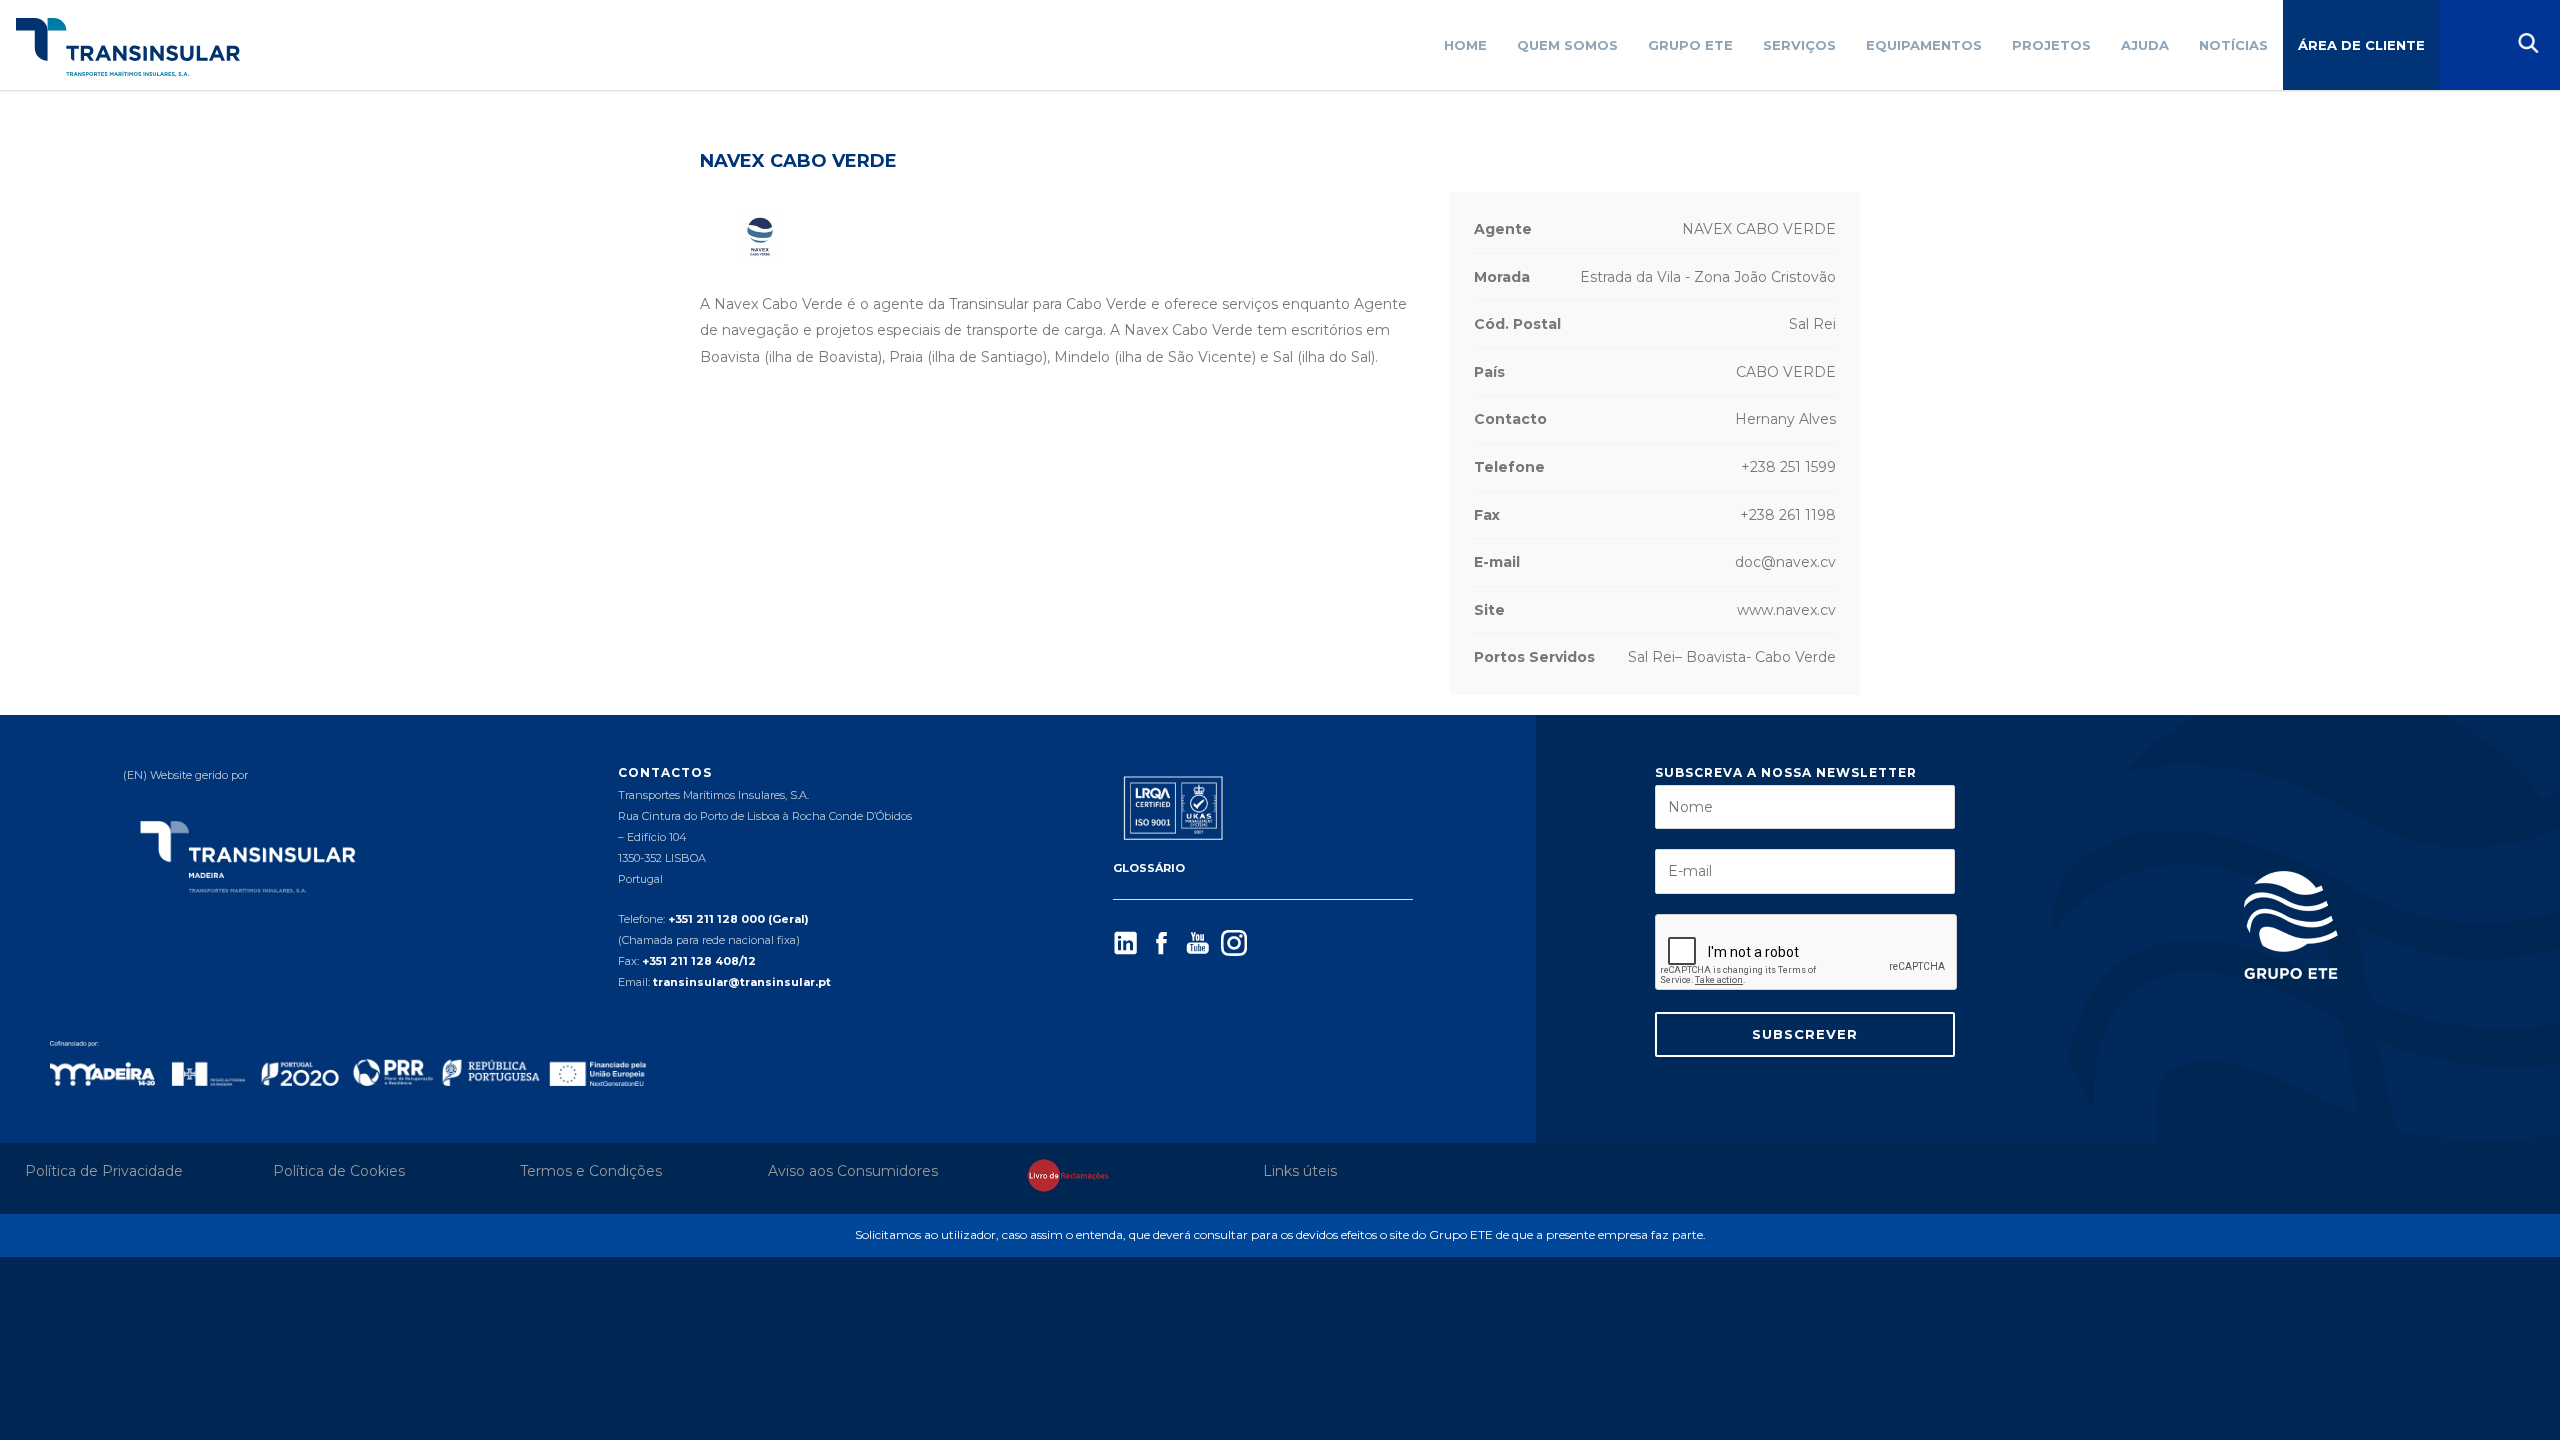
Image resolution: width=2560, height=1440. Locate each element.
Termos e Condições (591, 1171)
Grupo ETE (1690, 45)
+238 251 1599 (1788, 467)
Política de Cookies (339, 1171)
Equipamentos (1924, 45)
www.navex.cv (1786, 610)
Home (1465, 45)
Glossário (1149, 868)
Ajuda (2145, 45)
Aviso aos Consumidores (853, 1171)
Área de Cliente (2361, 45)
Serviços (1799, 45)
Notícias (2233, 45)
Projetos (2051, 45)
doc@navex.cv (1785, 562)
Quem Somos (1567, 45)
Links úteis (1300, 1171)
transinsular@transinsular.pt (742, 982)
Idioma (2470, 45)
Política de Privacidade (104, 1171)
